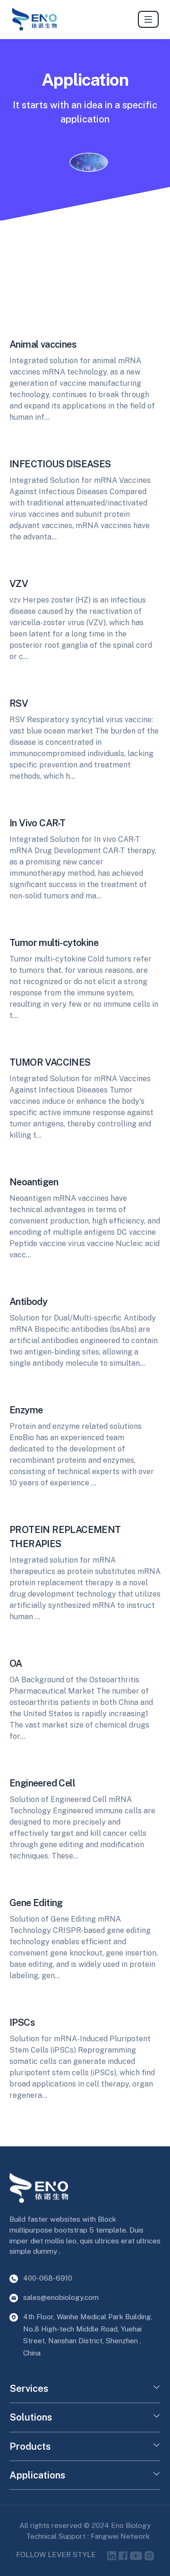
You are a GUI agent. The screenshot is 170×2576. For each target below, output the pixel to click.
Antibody (28, 1302)
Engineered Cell (42, 1783)
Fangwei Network (120, 2536)
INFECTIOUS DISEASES (60, 464)
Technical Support (57, 2536)
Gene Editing (36, 1903)
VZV (19, 584)
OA (16, 1663)
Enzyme (26, 1410)
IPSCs (22, 2022)
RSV (19, 703)
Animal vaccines (43, 344)
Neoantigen (34, 1182)
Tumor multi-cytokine (54, 943)
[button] (157, 2389)
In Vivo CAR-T (37, 823)
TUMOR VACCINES (50, 1062)
